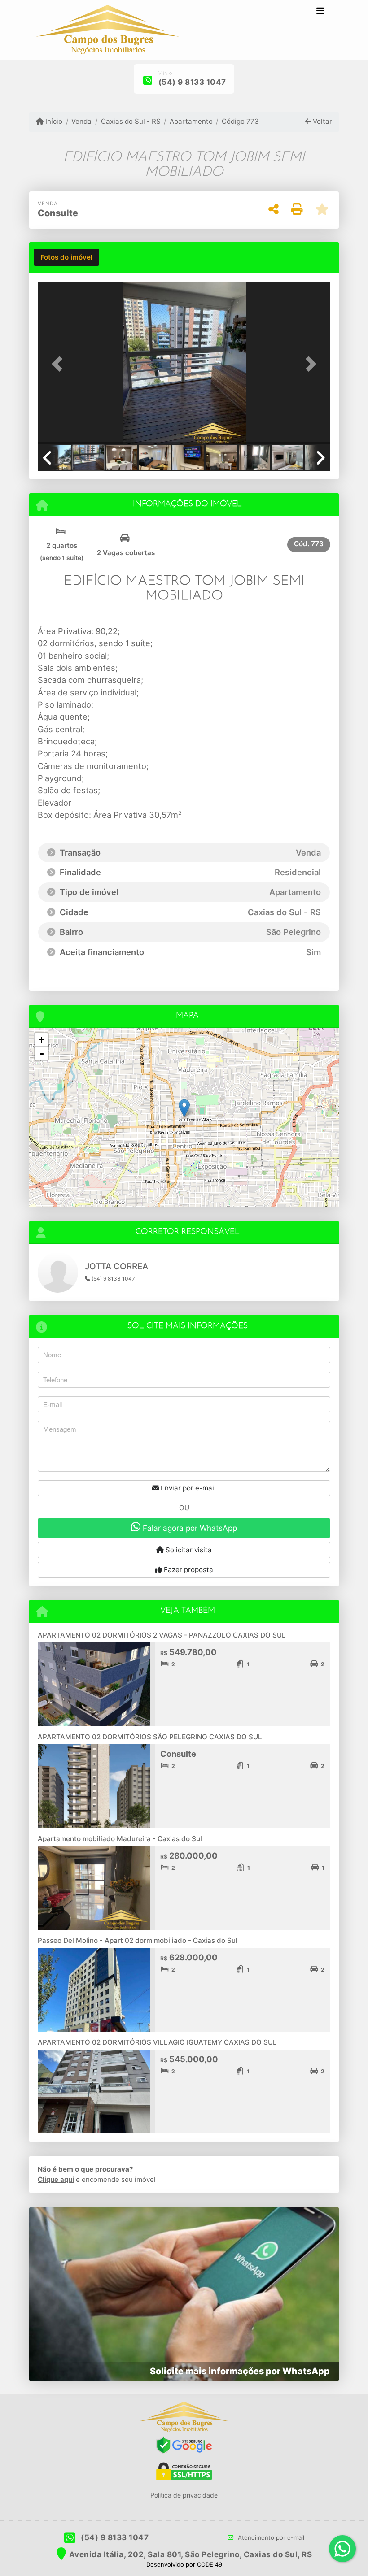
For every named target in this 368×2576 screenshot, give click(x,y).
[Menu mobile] (107, 30)
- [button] (42, 1053)
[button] (60, 364)
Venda (81, 121)
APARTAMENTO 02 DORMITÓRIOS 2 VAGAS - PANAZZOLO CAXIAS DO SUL (162, 1635)
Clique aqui (56, 2179)
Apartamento (191, 121)
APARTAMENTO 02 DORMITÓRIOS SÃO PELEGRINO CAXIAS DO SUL (150, 1737)
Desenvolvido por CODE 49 (184, 2564)
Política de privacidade (184, 2495)
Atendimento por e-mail (270, 2537)
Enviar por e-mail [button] (187, 1488)
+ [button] (42, 1040)
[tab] (66, 257)
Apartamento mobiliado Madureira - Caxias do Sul (120, 1839)
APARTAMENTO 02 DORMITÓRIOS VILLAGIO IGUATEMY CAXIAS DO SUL (157, 2042)
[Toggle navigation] (320, 12)
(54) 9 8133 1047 (192, 82)
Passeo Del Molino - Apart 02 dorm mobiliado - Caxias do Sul (138, 1940)
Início (53, 121)
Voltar (322, 121)
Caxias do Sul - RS (131, 121)
